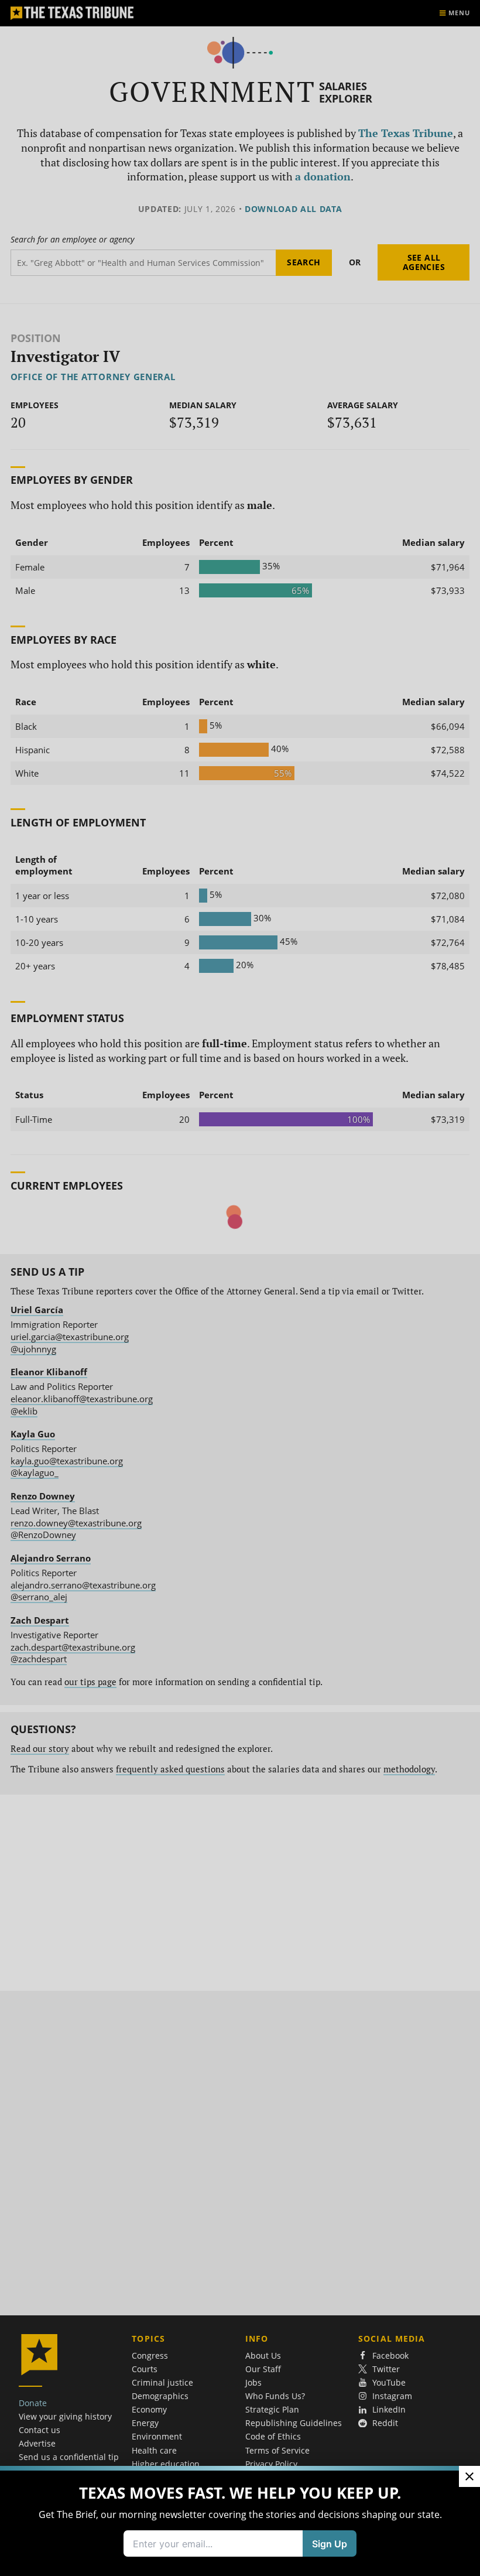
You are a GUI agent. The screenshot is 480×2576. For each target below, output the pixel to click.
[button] (240, 1288)
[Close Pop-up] (469, 2476)
